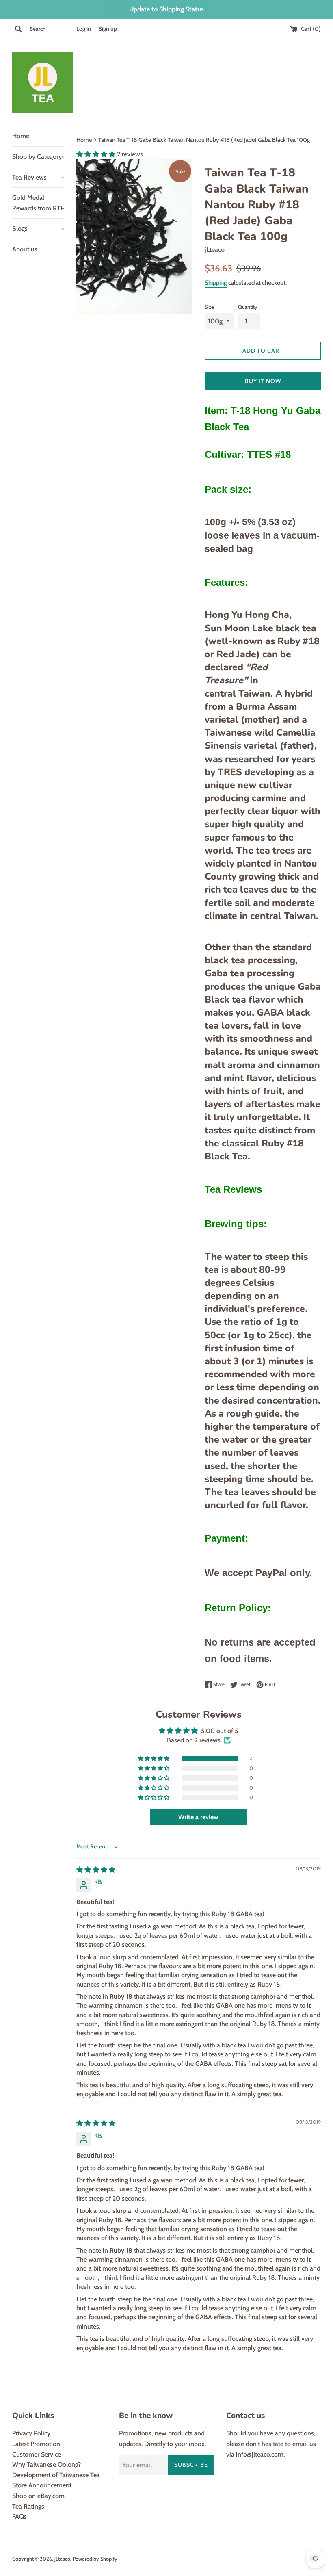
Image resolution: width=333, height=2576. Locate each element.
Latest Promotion (36, 2444)
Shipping (216, 283)
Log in (84, 29)
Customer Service (37, 2454)
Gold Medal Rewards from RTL (38, 203)
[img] (96, 1870)
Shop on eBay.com (38, 2496)
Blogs (38, 229)
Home (21, 136)
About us (25, 249)
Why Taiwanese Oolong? (46, 2464)
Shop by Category (38, 157)
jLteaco (62, 2559)
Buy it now (263, 381)
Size (209, 307)
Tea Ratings (28, 2506)
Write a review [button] (198, 1817)
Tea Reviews (38, 177)
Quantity (248, 307)
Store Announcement (42, 2485)
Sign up (108, 29)
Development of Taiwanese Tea (56, 2475)
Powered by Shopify (95, 2559)
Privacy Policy (31, 2433)
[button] (97, 154)
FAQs (19, 2516)
